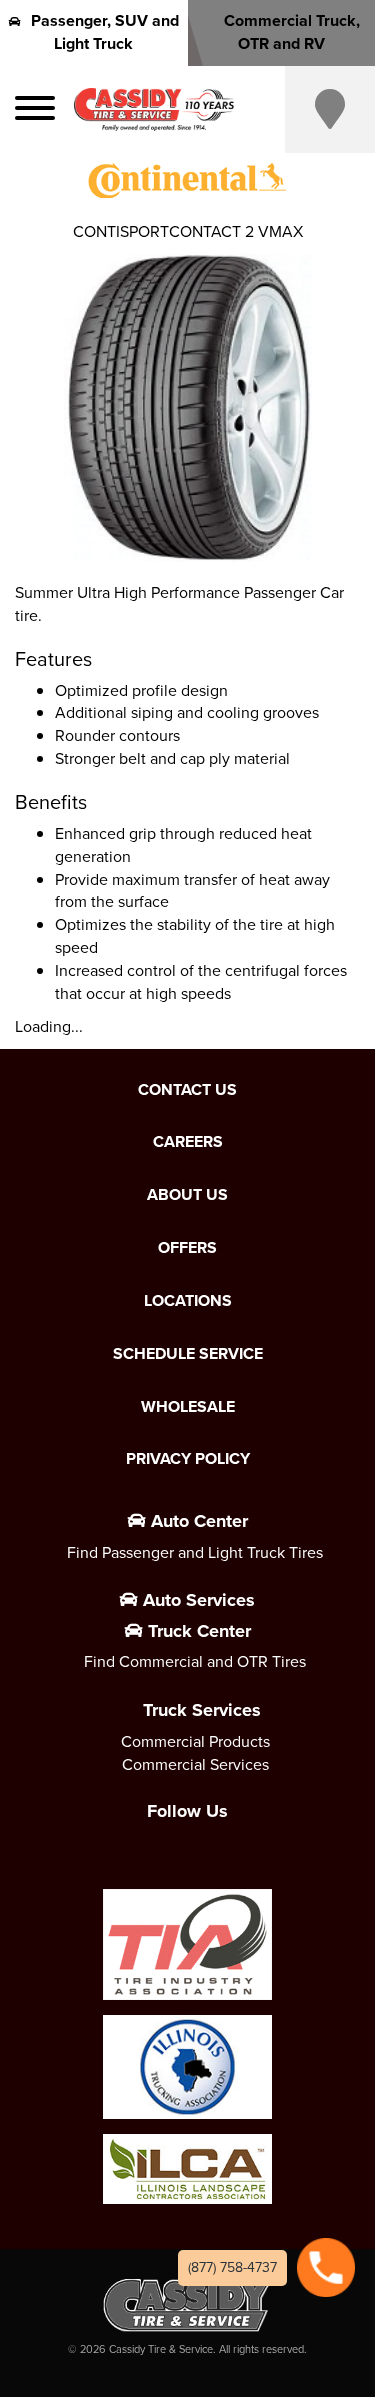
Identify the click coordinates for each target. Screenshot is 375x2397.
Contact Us (187, 1090)
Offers (187, 1248)
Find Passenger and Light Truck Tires (195, 1552)
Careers (188, 1142)
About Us (187, 1195)
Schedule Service (188, 1354)
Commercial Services (195, 1764)
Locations (188, 1301)
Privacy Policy (188, 1459)
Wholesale (188, 1407)
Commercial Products (195, 1741)
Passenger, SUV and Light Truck (105, 32)
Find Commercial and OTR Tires (195, 1661)
